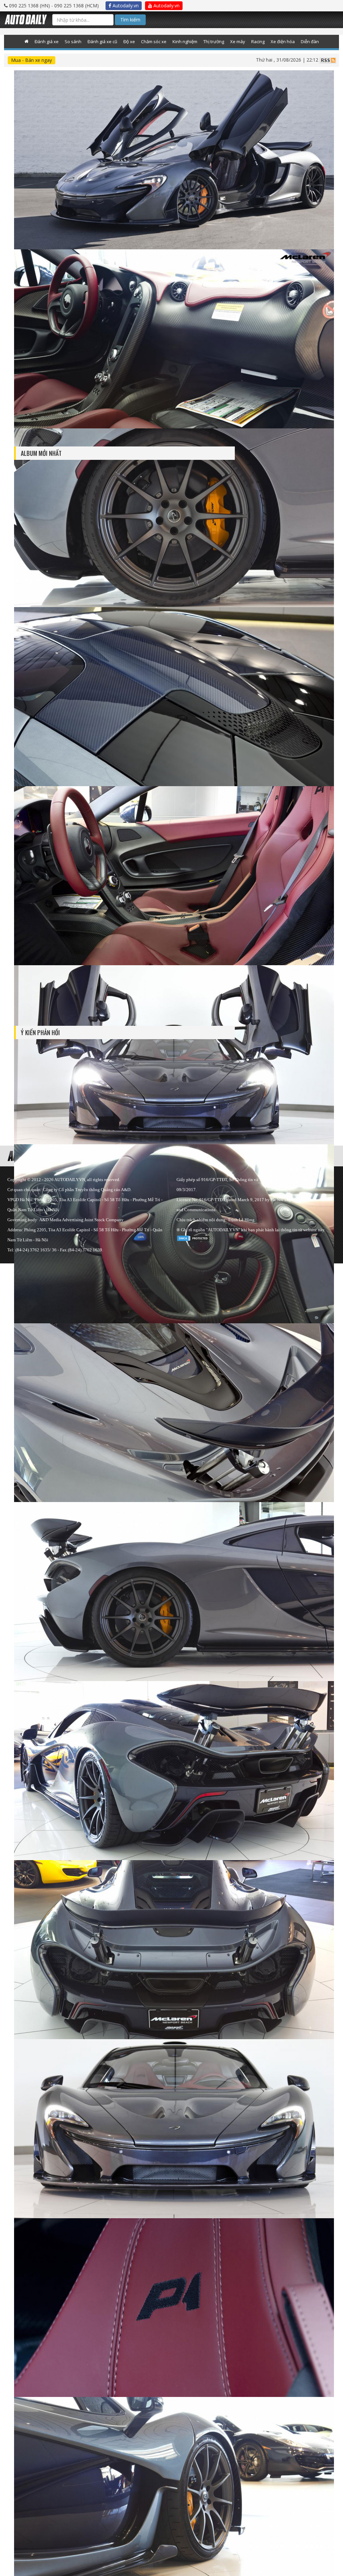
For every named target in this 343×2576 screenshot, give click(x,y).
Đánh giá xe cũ (102, 41)
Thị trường (214, 41)
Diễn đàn (310, 41)
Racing (258, 41)
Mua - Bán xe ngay (31, 60)
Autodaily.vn (125, 6)
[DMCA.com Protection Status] (193, 1237)
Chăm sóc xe (154, 41)
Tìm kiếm (130, 20)
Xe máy (238, 41)
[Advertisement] (286, 312)
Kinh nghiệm (185, 41)
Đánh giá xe (47, 41)
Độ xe (129, 41)
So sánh (73, 41)
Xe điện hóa (283, 41)
